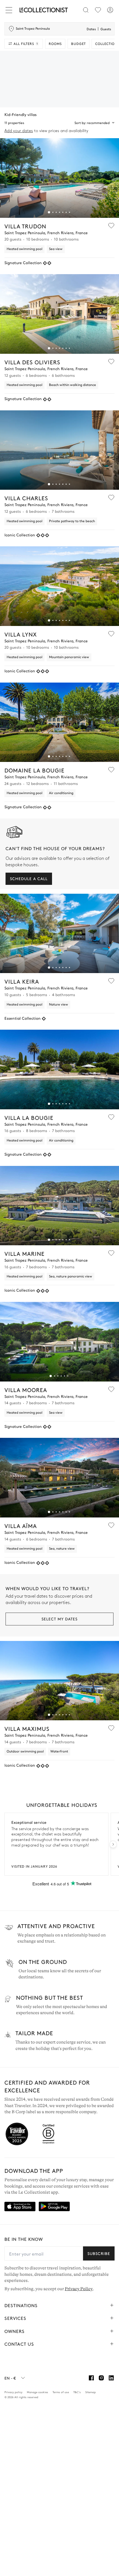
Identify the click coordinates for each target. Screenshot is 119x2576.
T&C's (77, 2392)
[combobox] (86, 123)
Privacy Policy (79, 2289)
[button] (49, 212)
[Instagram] (101, 2378)
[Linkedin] (111, 2378)
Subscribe (99, 2253)
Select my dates (59, 1619)
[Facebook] (91, 2378)
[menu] (98, 10)
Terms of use (61, 2392)
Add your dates (19, 131)
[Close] (10, 10)
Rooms (55, 44)
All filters (26, 44)
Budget (78, 44)
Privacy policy (13, 2392)
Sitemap (90, 2392)
